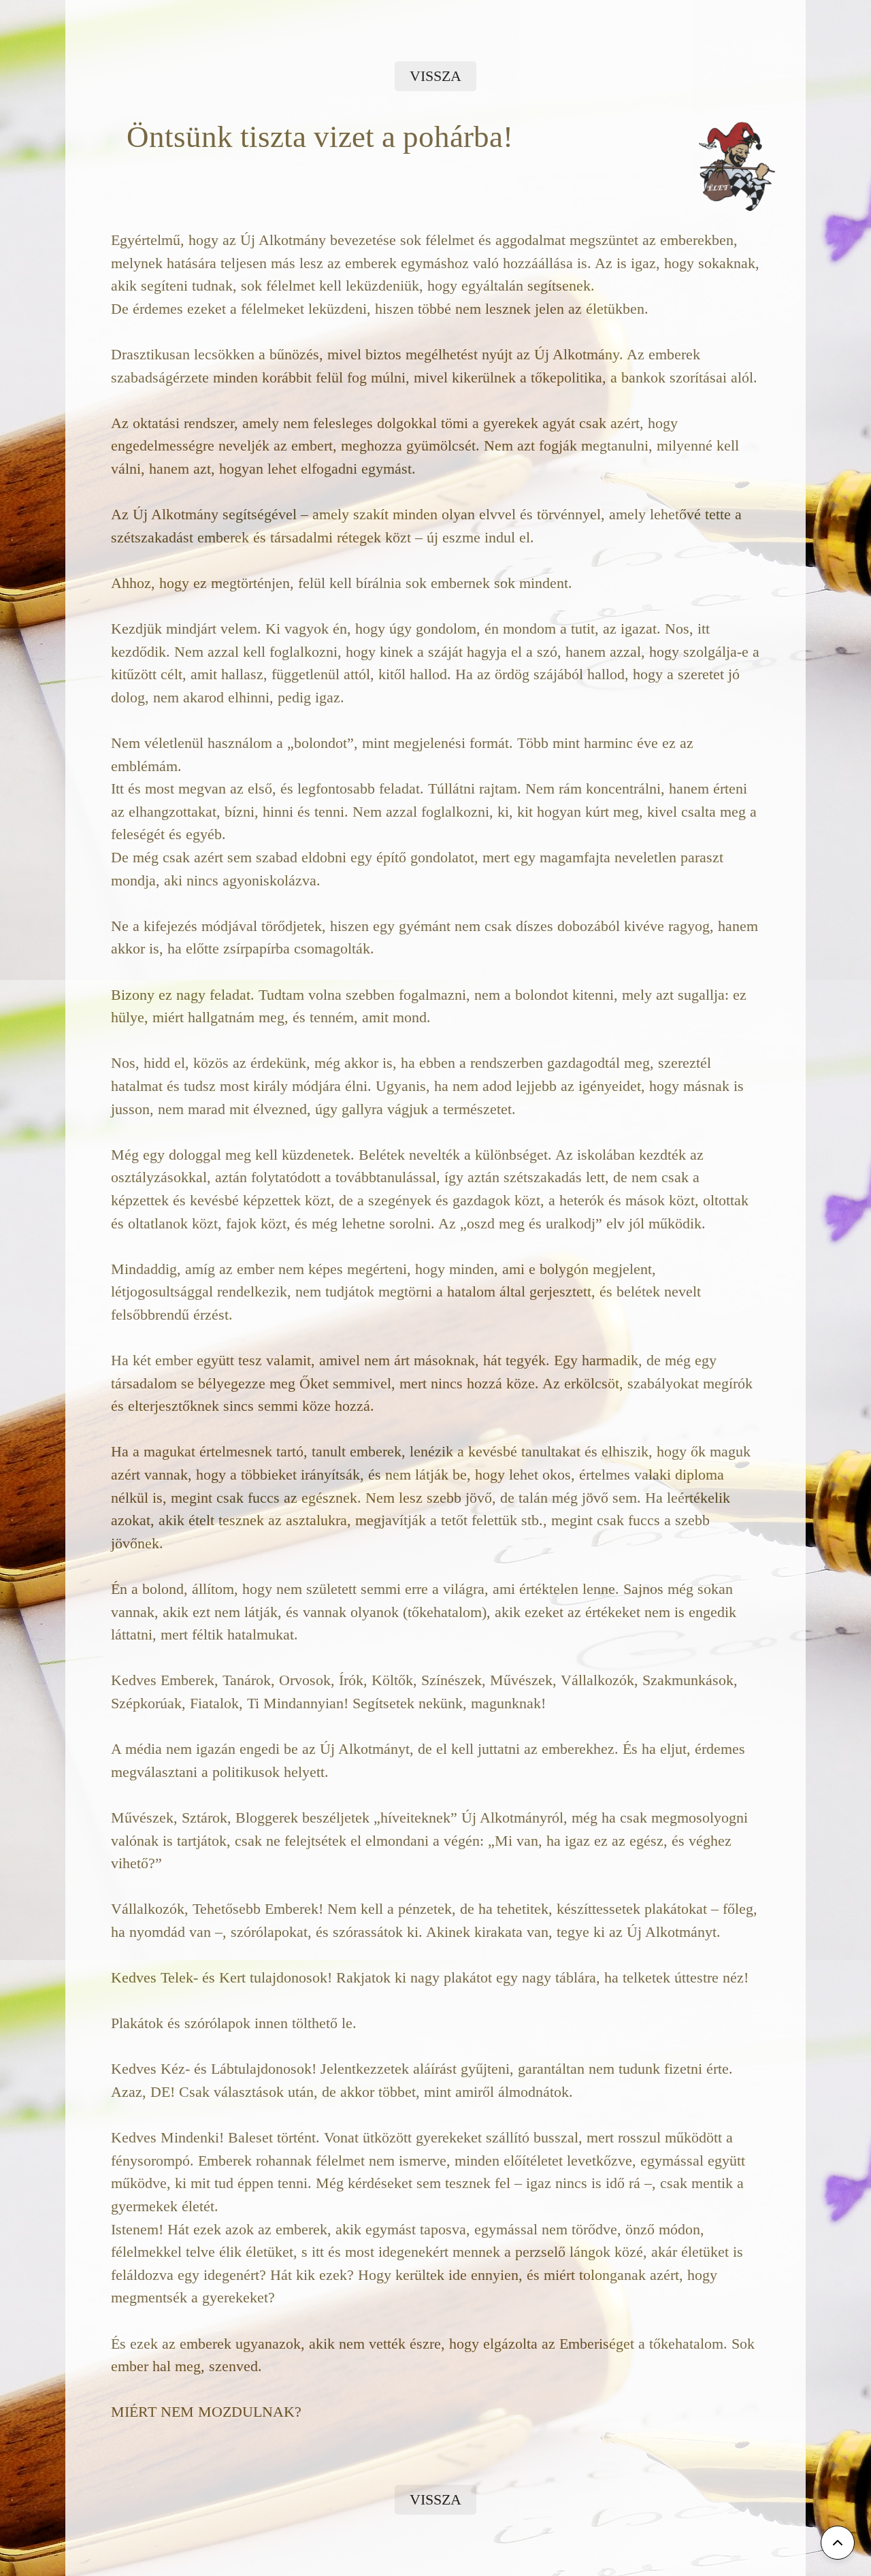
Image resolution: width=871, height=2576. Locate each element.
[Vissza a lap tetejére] (838, 2543)
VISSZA (435, 76)
